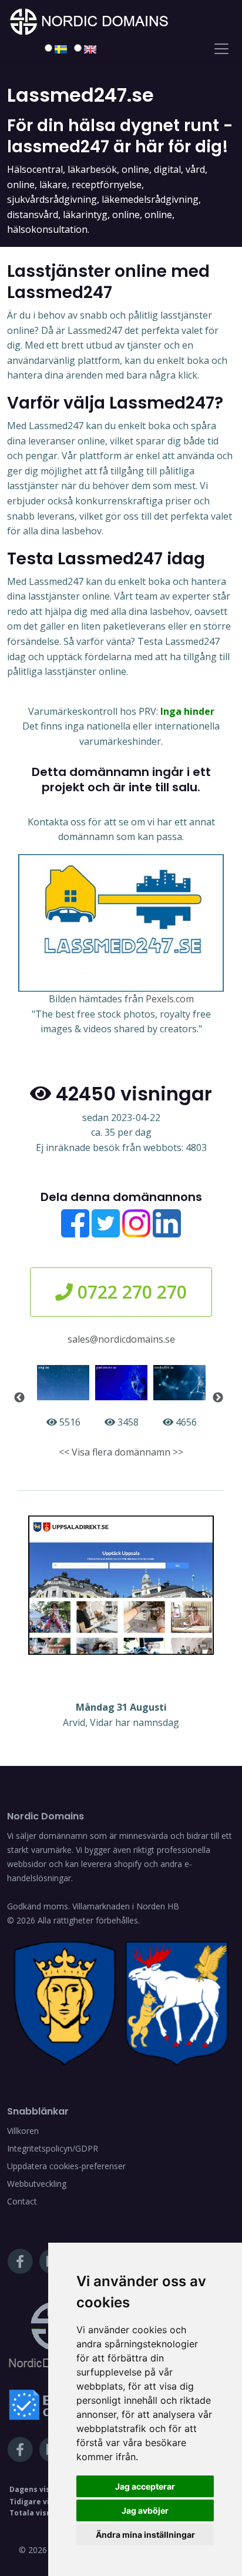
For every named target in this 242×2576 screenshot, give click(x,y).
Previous (19, 1398)
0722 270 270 (130, 1292)
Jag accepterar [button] (145, 2486)
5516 (69, 1422)
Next (218, 1398)
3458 (127, 1422)
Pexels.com (170, 999)
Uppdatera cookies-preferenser (66, 2166)
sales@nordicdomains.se (121, 1339)
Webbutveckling (37, 2184)
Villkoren (23, 2131)
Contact (22, 2201)
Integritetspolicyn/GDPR (53, 2148)
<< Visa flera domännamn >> (121, 1452)
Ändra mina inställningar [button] (145, 2535)
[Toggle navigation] (221, 49)
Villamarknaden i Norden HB (126, 1906)
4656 (185, 1422)
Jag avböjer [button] (145, 2510)
